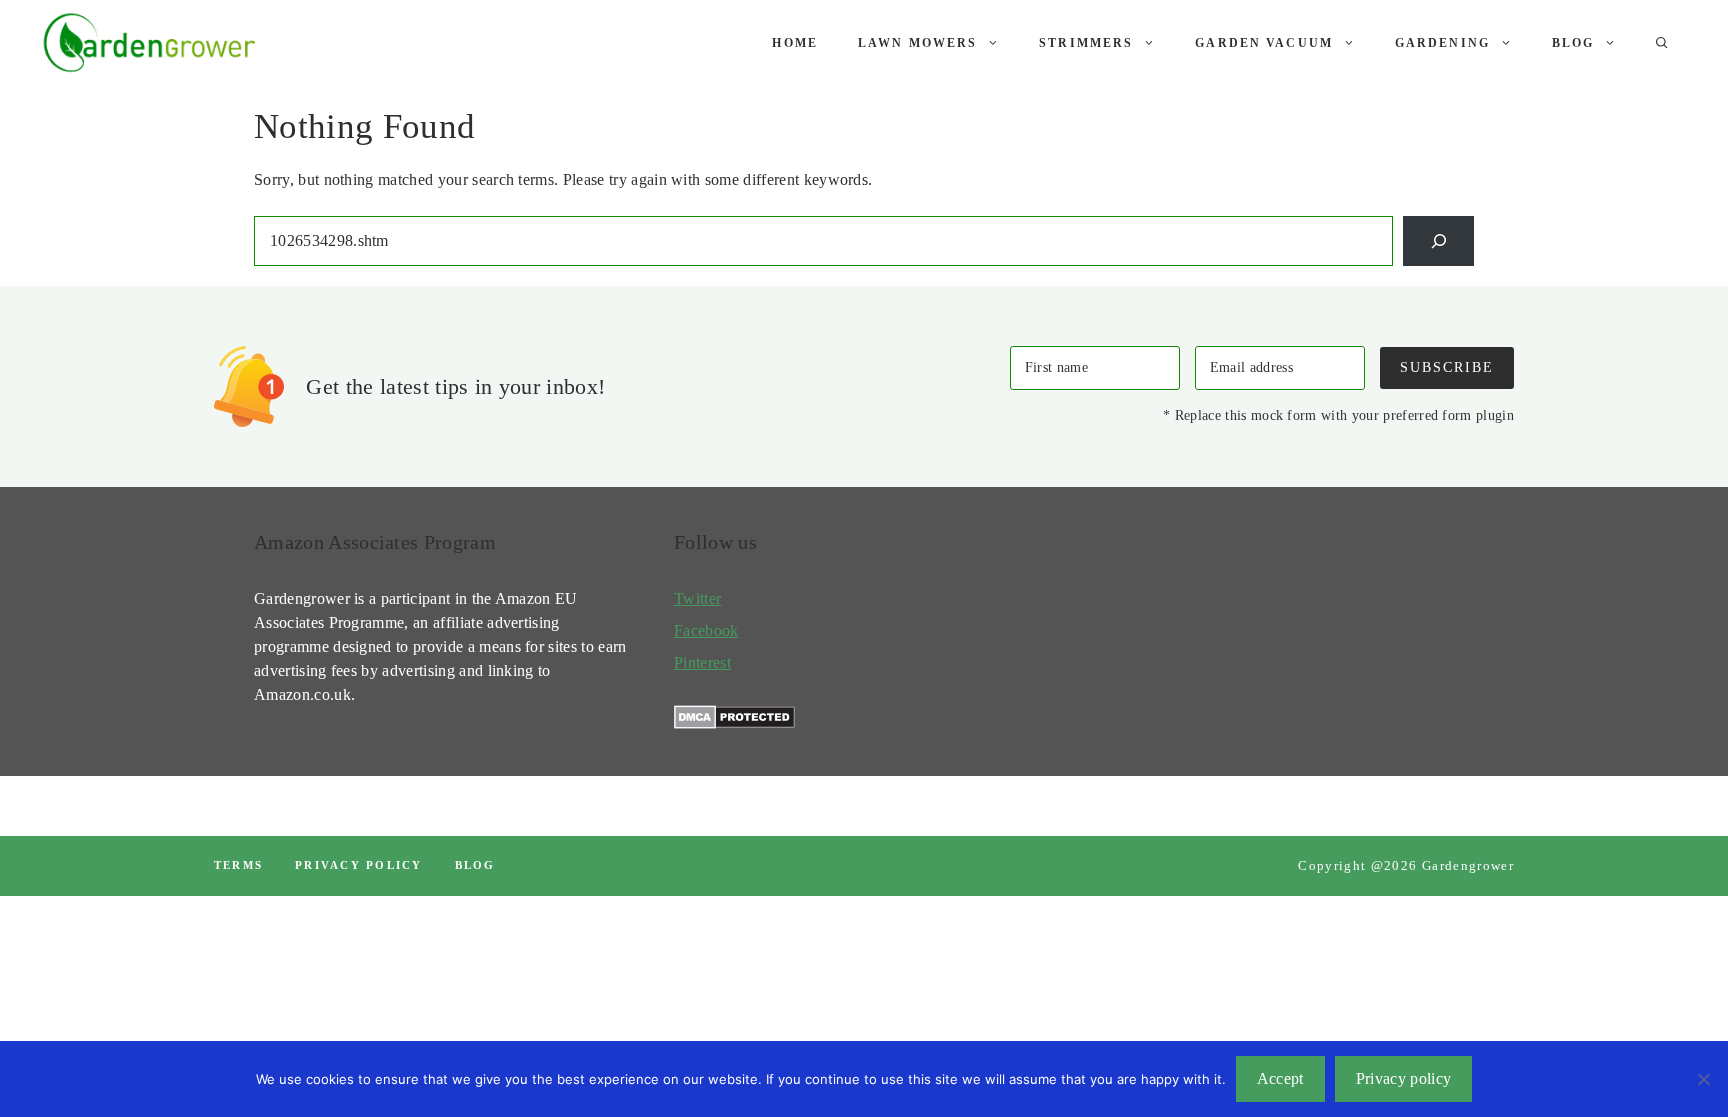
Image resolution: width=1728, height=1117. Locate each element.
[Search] (1438, 240)
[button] (1662, 43)
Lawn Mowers (917, 43)
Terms (238, 865)
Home (795, 43)
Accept (1280, 1078)
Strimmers (1086, 43)
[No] (1703, 1079)
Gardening (1442, 43)
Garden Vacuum (1264, 43)
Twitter (697, 598)
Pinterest (702, 662)
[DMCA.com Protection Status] (734, 723)
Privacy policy (358, 865)
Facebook (706, 630)
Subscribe (1447, 367)
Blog (1573, 43)
